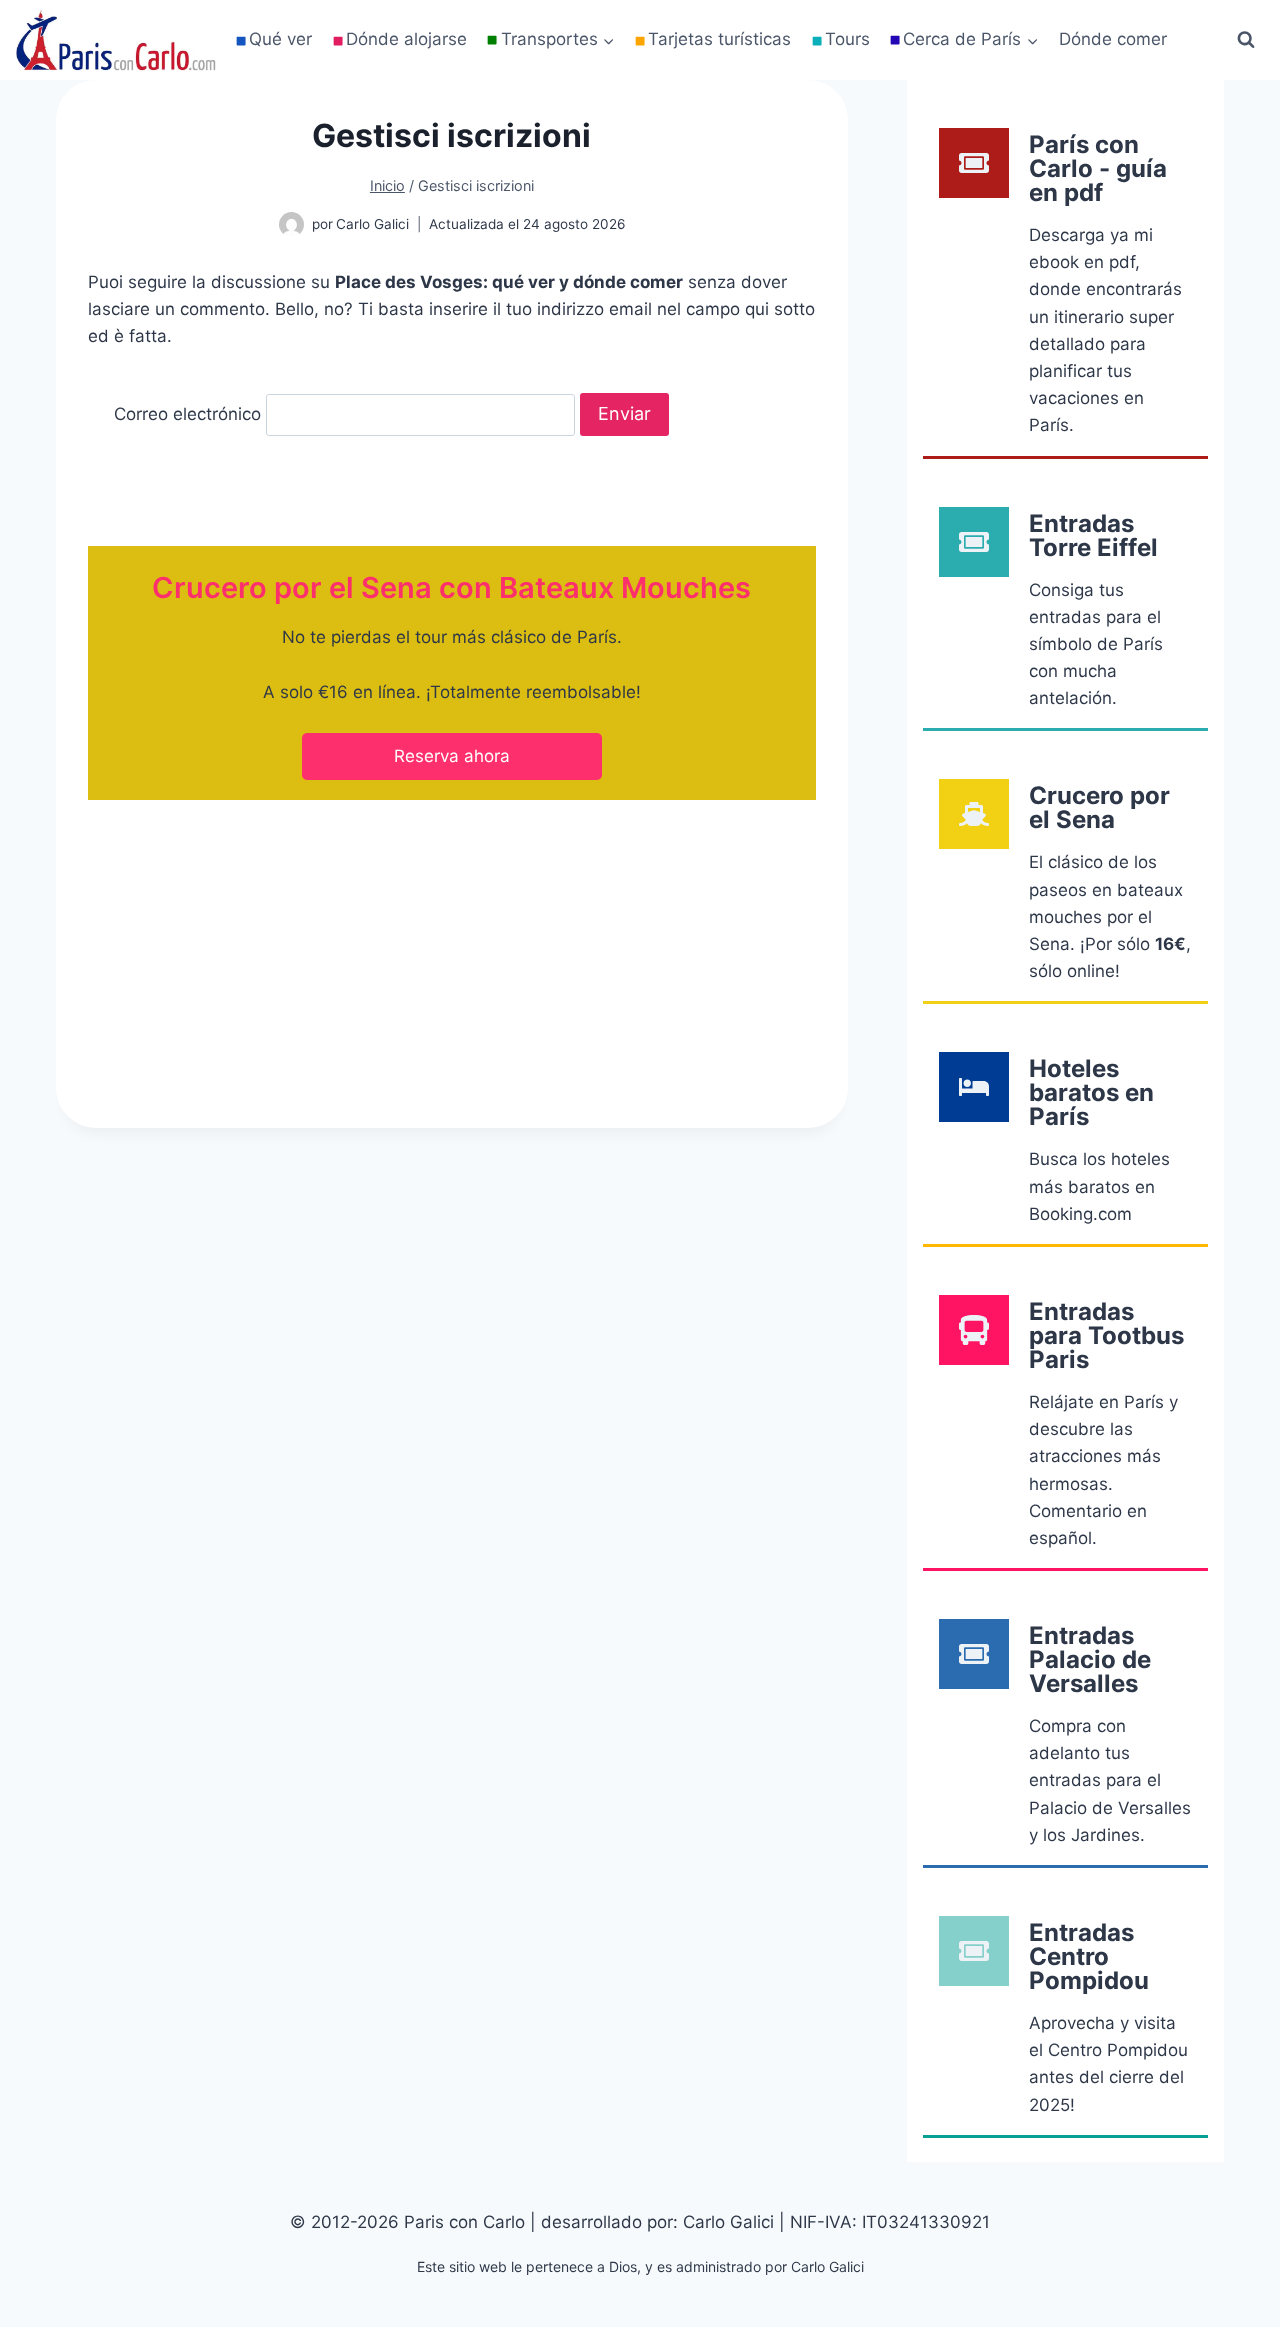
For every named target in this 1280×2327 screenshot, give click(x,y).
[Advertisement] (452, 948)
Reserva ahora (452, 756)
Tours (847, 39)
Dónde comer (1113, 39)
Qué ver (280, 39)
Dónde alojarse (406, 39)
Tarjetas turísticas (719, 39)
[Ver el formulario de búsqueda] (1246, 40)
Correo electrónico (187, 414)
